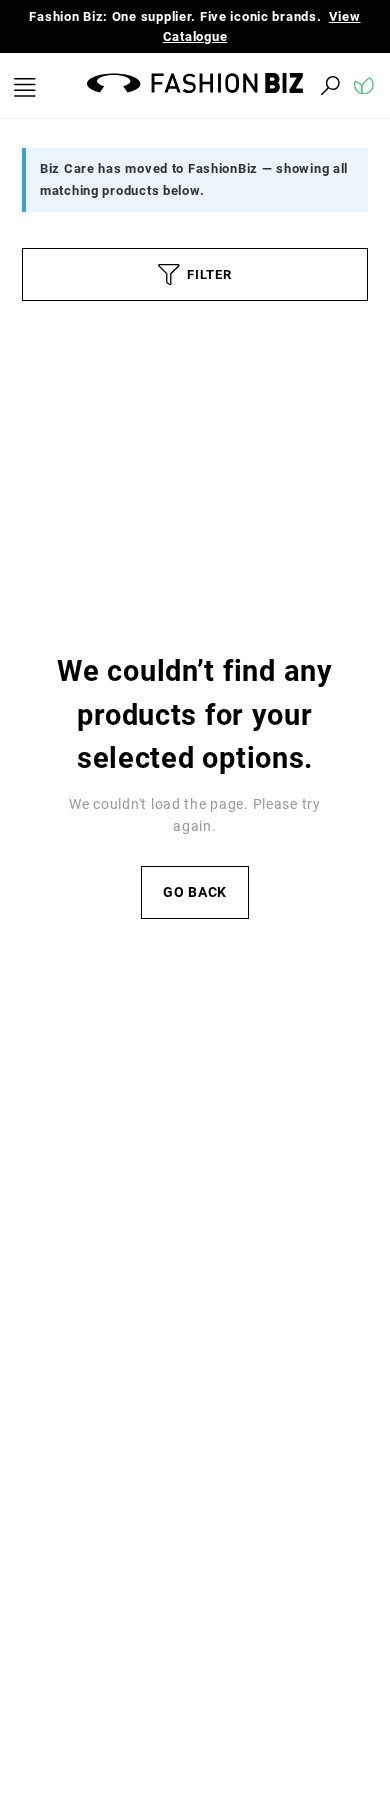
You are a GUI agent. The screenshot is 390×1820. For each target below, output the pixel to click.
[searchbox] (220, 85)
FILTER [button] (209, 274)
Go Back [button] (195, 892)
